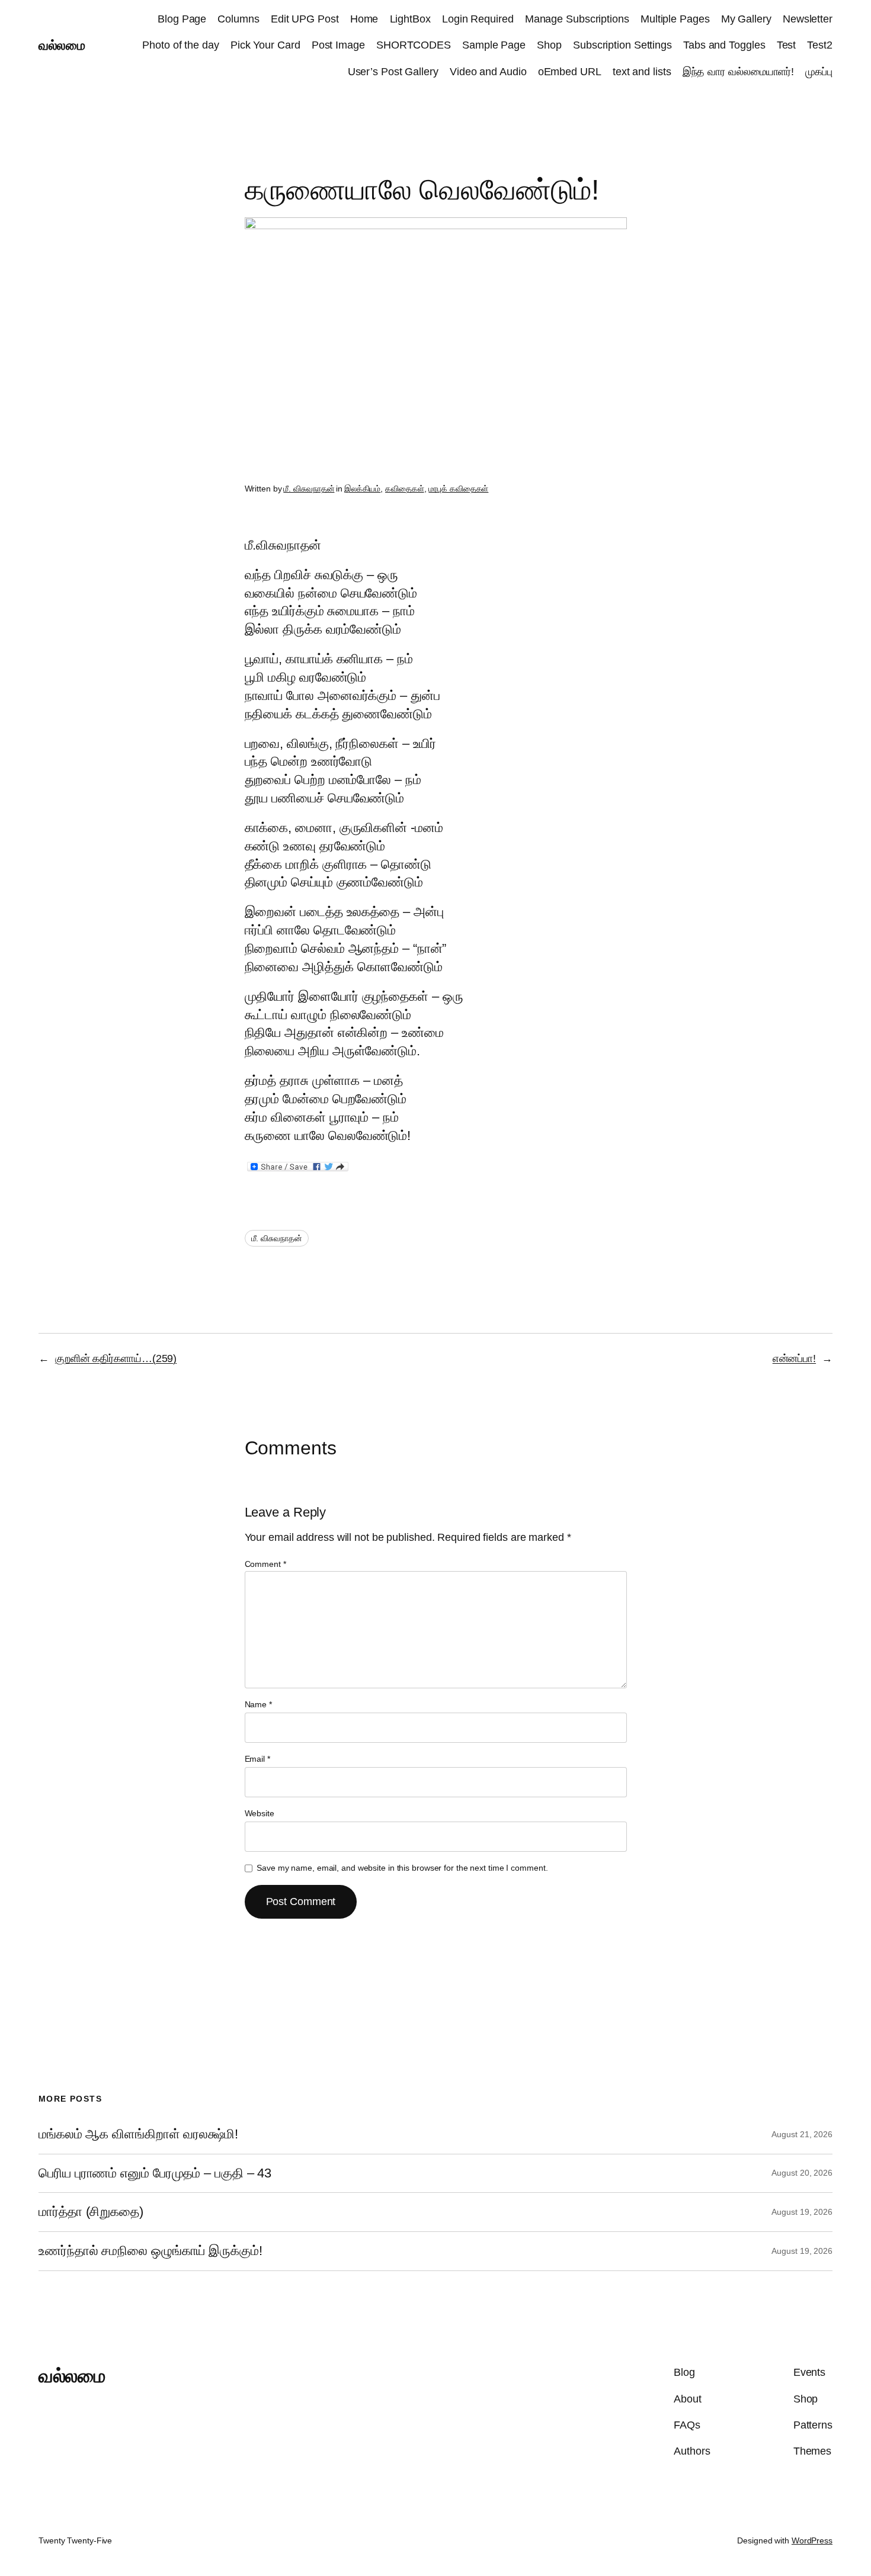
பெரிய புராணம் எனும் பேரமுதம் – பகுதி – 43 (155, 2173)
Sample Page (494, 45)
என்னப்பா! (794, 1358)
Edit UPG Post (305, 19)
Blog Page (182, 19)
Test (787, 45)
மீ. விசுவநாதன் (309, 489)
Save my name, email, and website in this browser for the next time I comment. (402, 1868)
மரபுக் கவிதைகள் (458, 489)
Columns (238, 19)
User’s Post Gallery (393, 72)
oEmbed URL (570, 72)
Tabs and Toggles (724, 45)
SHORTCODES (414, 45)
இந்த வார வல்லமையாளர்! (739, 72)
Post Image (338, 45)
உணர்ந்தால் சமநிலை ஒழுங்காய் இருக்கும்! (150, 2251)
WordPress (812, 2540)
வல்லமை (62, 45)
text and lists (642, 72)
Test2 (820, 45)
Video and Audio (488, 72)
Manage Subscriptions (577, 19)
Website (260, 1813)
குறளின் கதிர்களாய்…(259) (116, 1358)
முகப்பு (819, 72)
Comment (265, 1564)
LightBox (410, 19)
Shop (549, 45)
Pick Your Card (265, 45)
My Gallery (746, 19)
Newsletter (808, 19)
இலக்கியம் (362, 489)
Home (364, 19)
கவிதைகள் (405, 489)
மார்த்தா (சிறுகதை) (91, 2212)
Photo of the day (180, 45)
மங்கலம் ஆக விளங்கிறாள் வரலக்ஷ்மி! (138, 2134)
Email (257, 1759)
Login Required (478, 19)
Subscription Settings (622, 45)
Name (258, 1704)
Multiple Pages (675, 19)
